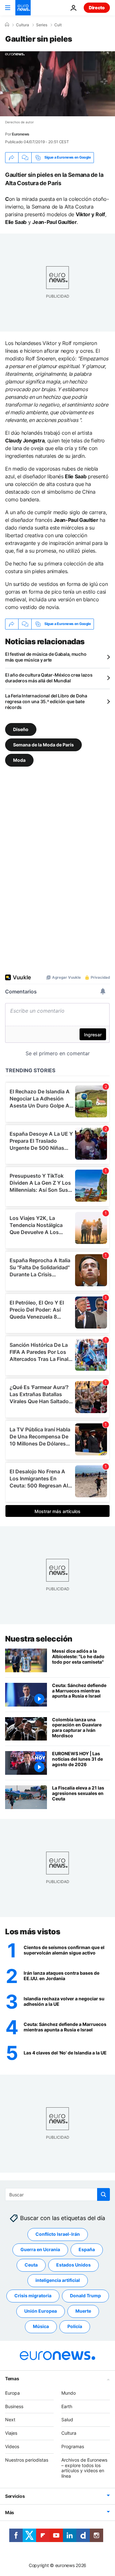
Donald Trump (85, 2296)
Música (41, 2327)
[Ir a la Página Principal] (23, 8)
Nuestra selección (39, 1639)
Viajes (11, 2433)
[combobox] (57, 2194)
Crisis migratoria (33, 2296)
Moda (19, 760)
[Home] (7, 25)
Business (14, 2406)
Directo (97, 8)
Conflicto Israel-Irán (58, 2234)
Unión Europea (41, 2311)
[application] (57, 84)
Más (10, 2512)
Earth (67, 2406)
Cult (58, 25)
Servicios (15, 2496)
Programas (73, 2446)
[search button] (103, 2194)
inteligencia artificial (58, 2280)
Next (10, 2420)
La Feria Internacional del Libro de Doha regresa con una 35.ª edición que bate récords (46, 701)
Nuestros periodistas (27, 2460)
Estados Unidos (73, 2265)
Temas (12, 2378)
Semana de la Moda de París (43, 744)
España (87, 2250)
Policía (75, 2327)
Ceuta (31, 2265)
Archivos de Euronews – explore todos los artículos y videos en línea (84, 2468)
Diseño (21, 729)
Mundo (69, 2393)
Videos (12, 2446)
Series (42, 25)
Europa (12, 2393)
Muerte (83, 2311)
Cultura (23, 25)
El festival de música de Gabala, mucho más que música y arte (46, 657)
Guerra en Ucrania (40, 2250)
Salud (67, 2420)
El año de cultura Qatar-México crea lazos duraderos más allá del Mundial (49, 678)
